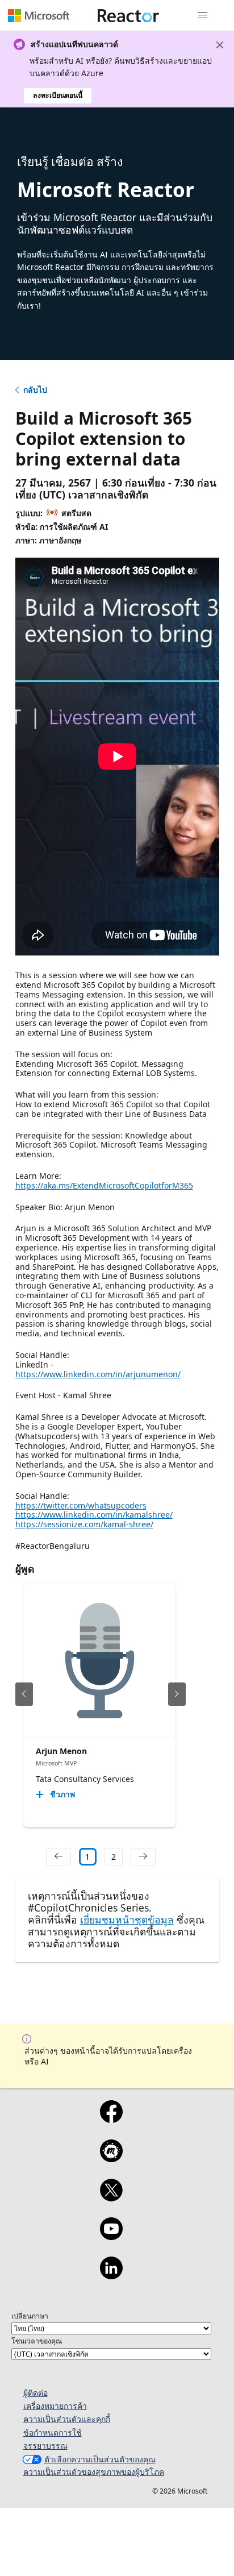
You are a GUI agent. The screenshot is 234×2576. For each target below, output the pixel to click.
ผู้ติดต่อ (35, 2393)
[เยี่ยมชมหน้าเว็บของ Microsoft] (39, 15)
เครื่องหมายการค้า (55, 2406)
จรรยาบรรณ (45, 2446)
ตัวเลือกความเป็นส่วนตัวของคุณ (100, 2459)
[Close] (220, 45)
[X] (111, 2197)
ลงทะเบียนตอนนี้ (58, 95)
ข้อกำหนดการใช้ (53, 2432)
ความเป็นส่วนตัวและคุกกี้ (67, 2419)
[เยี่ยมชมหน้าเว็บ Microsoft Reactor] (128, 15)
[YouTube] (111, 2236)
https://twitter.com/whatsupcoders (81, 1505)
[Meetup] (111, 2158)
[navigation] (58, 1857)
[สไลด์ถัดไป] (177, 1694)
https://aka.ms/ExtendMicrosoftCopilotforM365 (104, 1185)
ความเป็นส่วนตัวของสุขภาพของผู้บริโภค (94, 2472)
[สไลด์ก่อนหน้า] (24, 1694)
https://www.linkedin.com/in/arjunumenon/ (98, 1374)
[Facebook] (111, 2119)
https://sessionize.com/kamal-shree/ (84, 1524)
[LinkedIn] (111, 2275)
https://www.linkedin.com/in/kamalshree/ (94, 1515)
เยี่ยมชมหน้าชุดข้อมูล (127, 1919)
